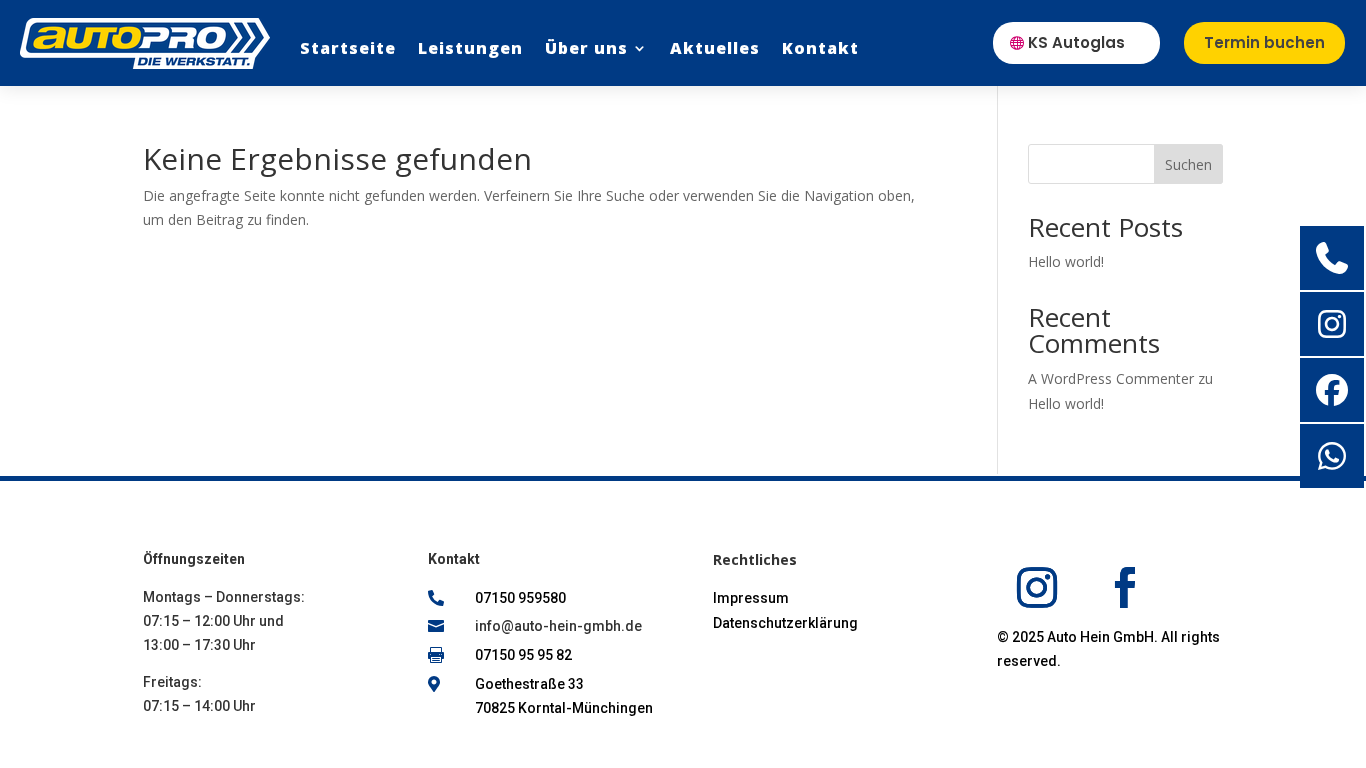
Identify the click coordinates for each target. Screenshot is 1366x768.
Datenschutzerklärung (785, 623)
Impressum (751, 598)
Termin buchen (1264, 42)
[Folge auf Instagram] (1037, 588)
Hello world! (1066, 261)
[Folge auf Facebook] (1125, 588)
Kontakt (820, 48)
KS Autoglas (1076, 42)
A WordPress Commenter (1111, 378)
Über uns (586, 48)
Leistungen (470, 48)
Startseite (348, 48)
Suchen (1188, 164)
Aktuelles (715, 48)
